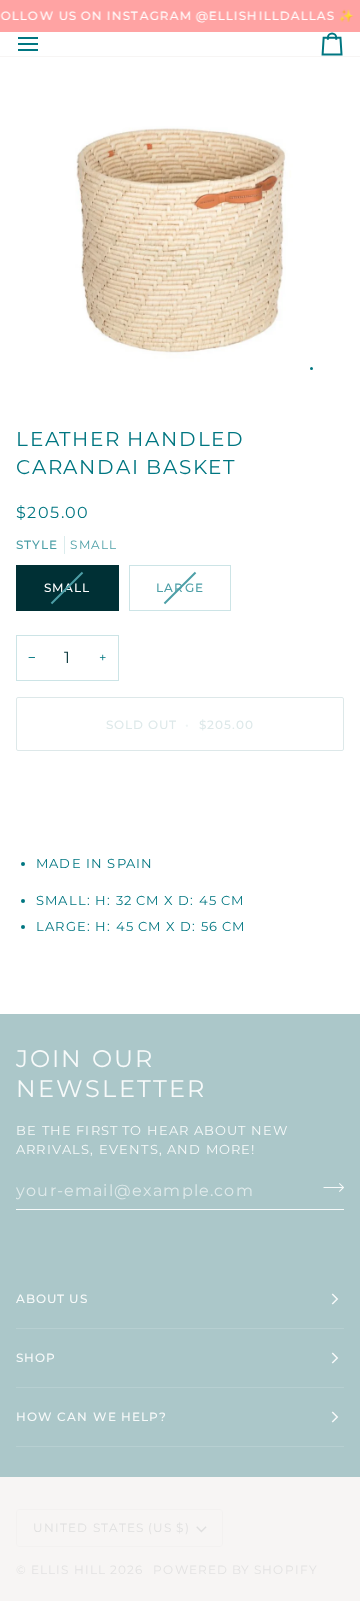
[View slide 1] (180, 232)
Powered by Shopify (235, 1569)
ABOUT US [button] (52, 1298)
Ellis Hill (68, 1569)
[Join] (327, 1188)
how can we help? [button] (91, 1416)
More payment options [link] (113, 842)
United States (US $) (111, 1527)
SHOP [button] (36, 1357)
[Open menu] (46, 44)
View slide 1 (311, 368)
